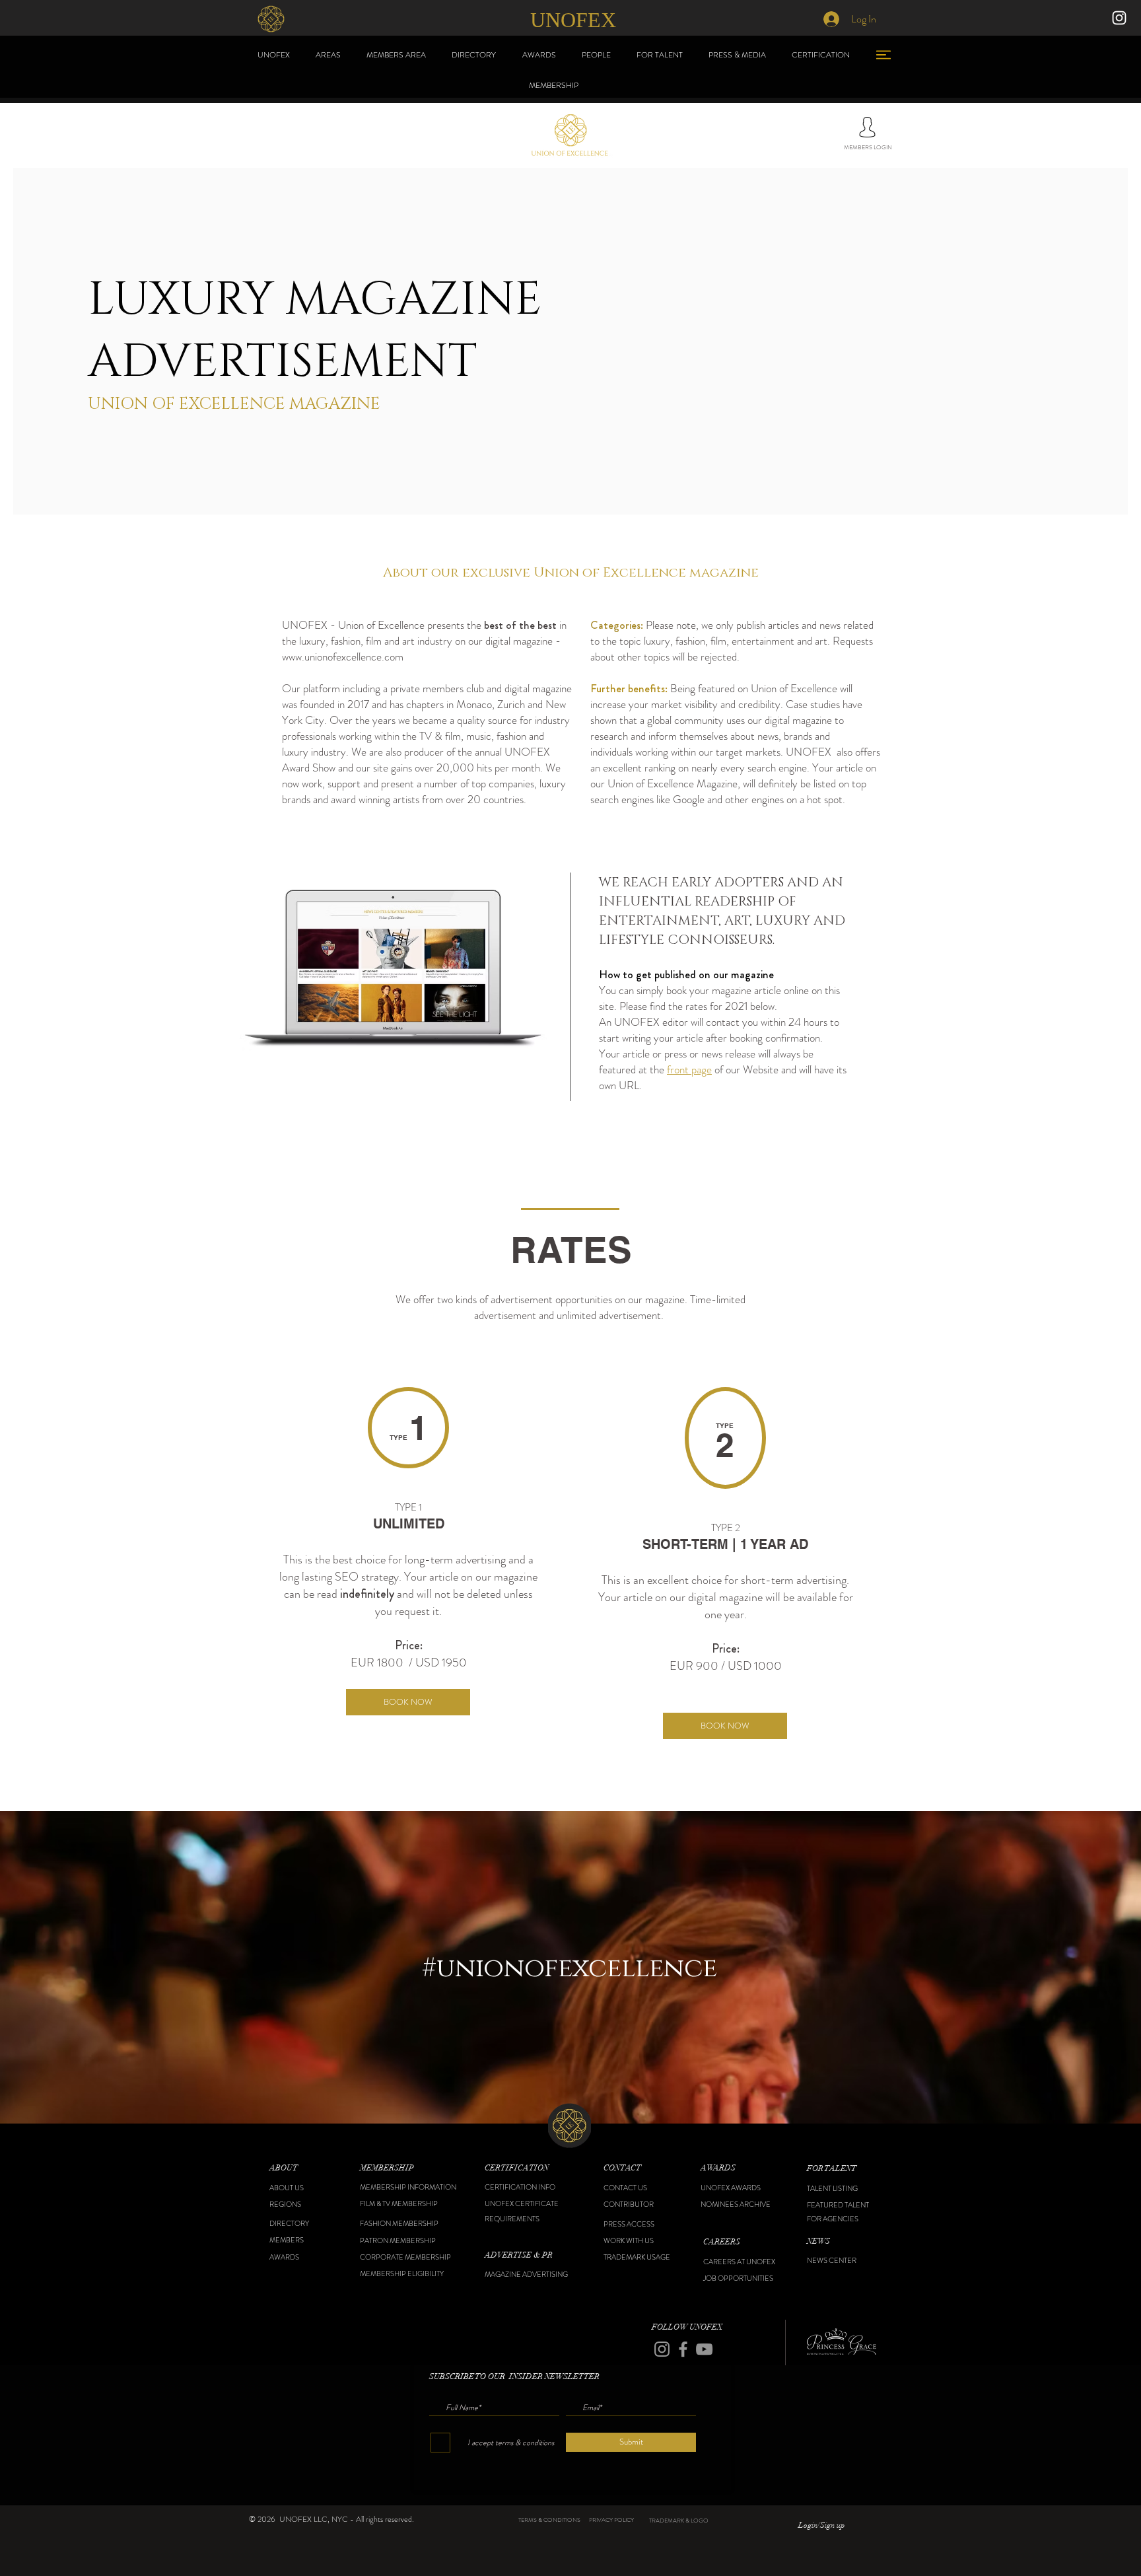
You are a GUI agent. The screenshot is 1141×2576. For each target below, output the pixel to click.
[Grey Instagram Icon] (662, 2349)
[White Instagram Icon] (1119, 18)
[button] (303, 2168)
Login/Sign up (821, 2525)
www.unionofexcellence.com (343, 657)
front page (689, 1069)
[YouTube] (704, 2349)
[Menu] (883, 54)
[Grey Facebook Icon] (683, 2349)
